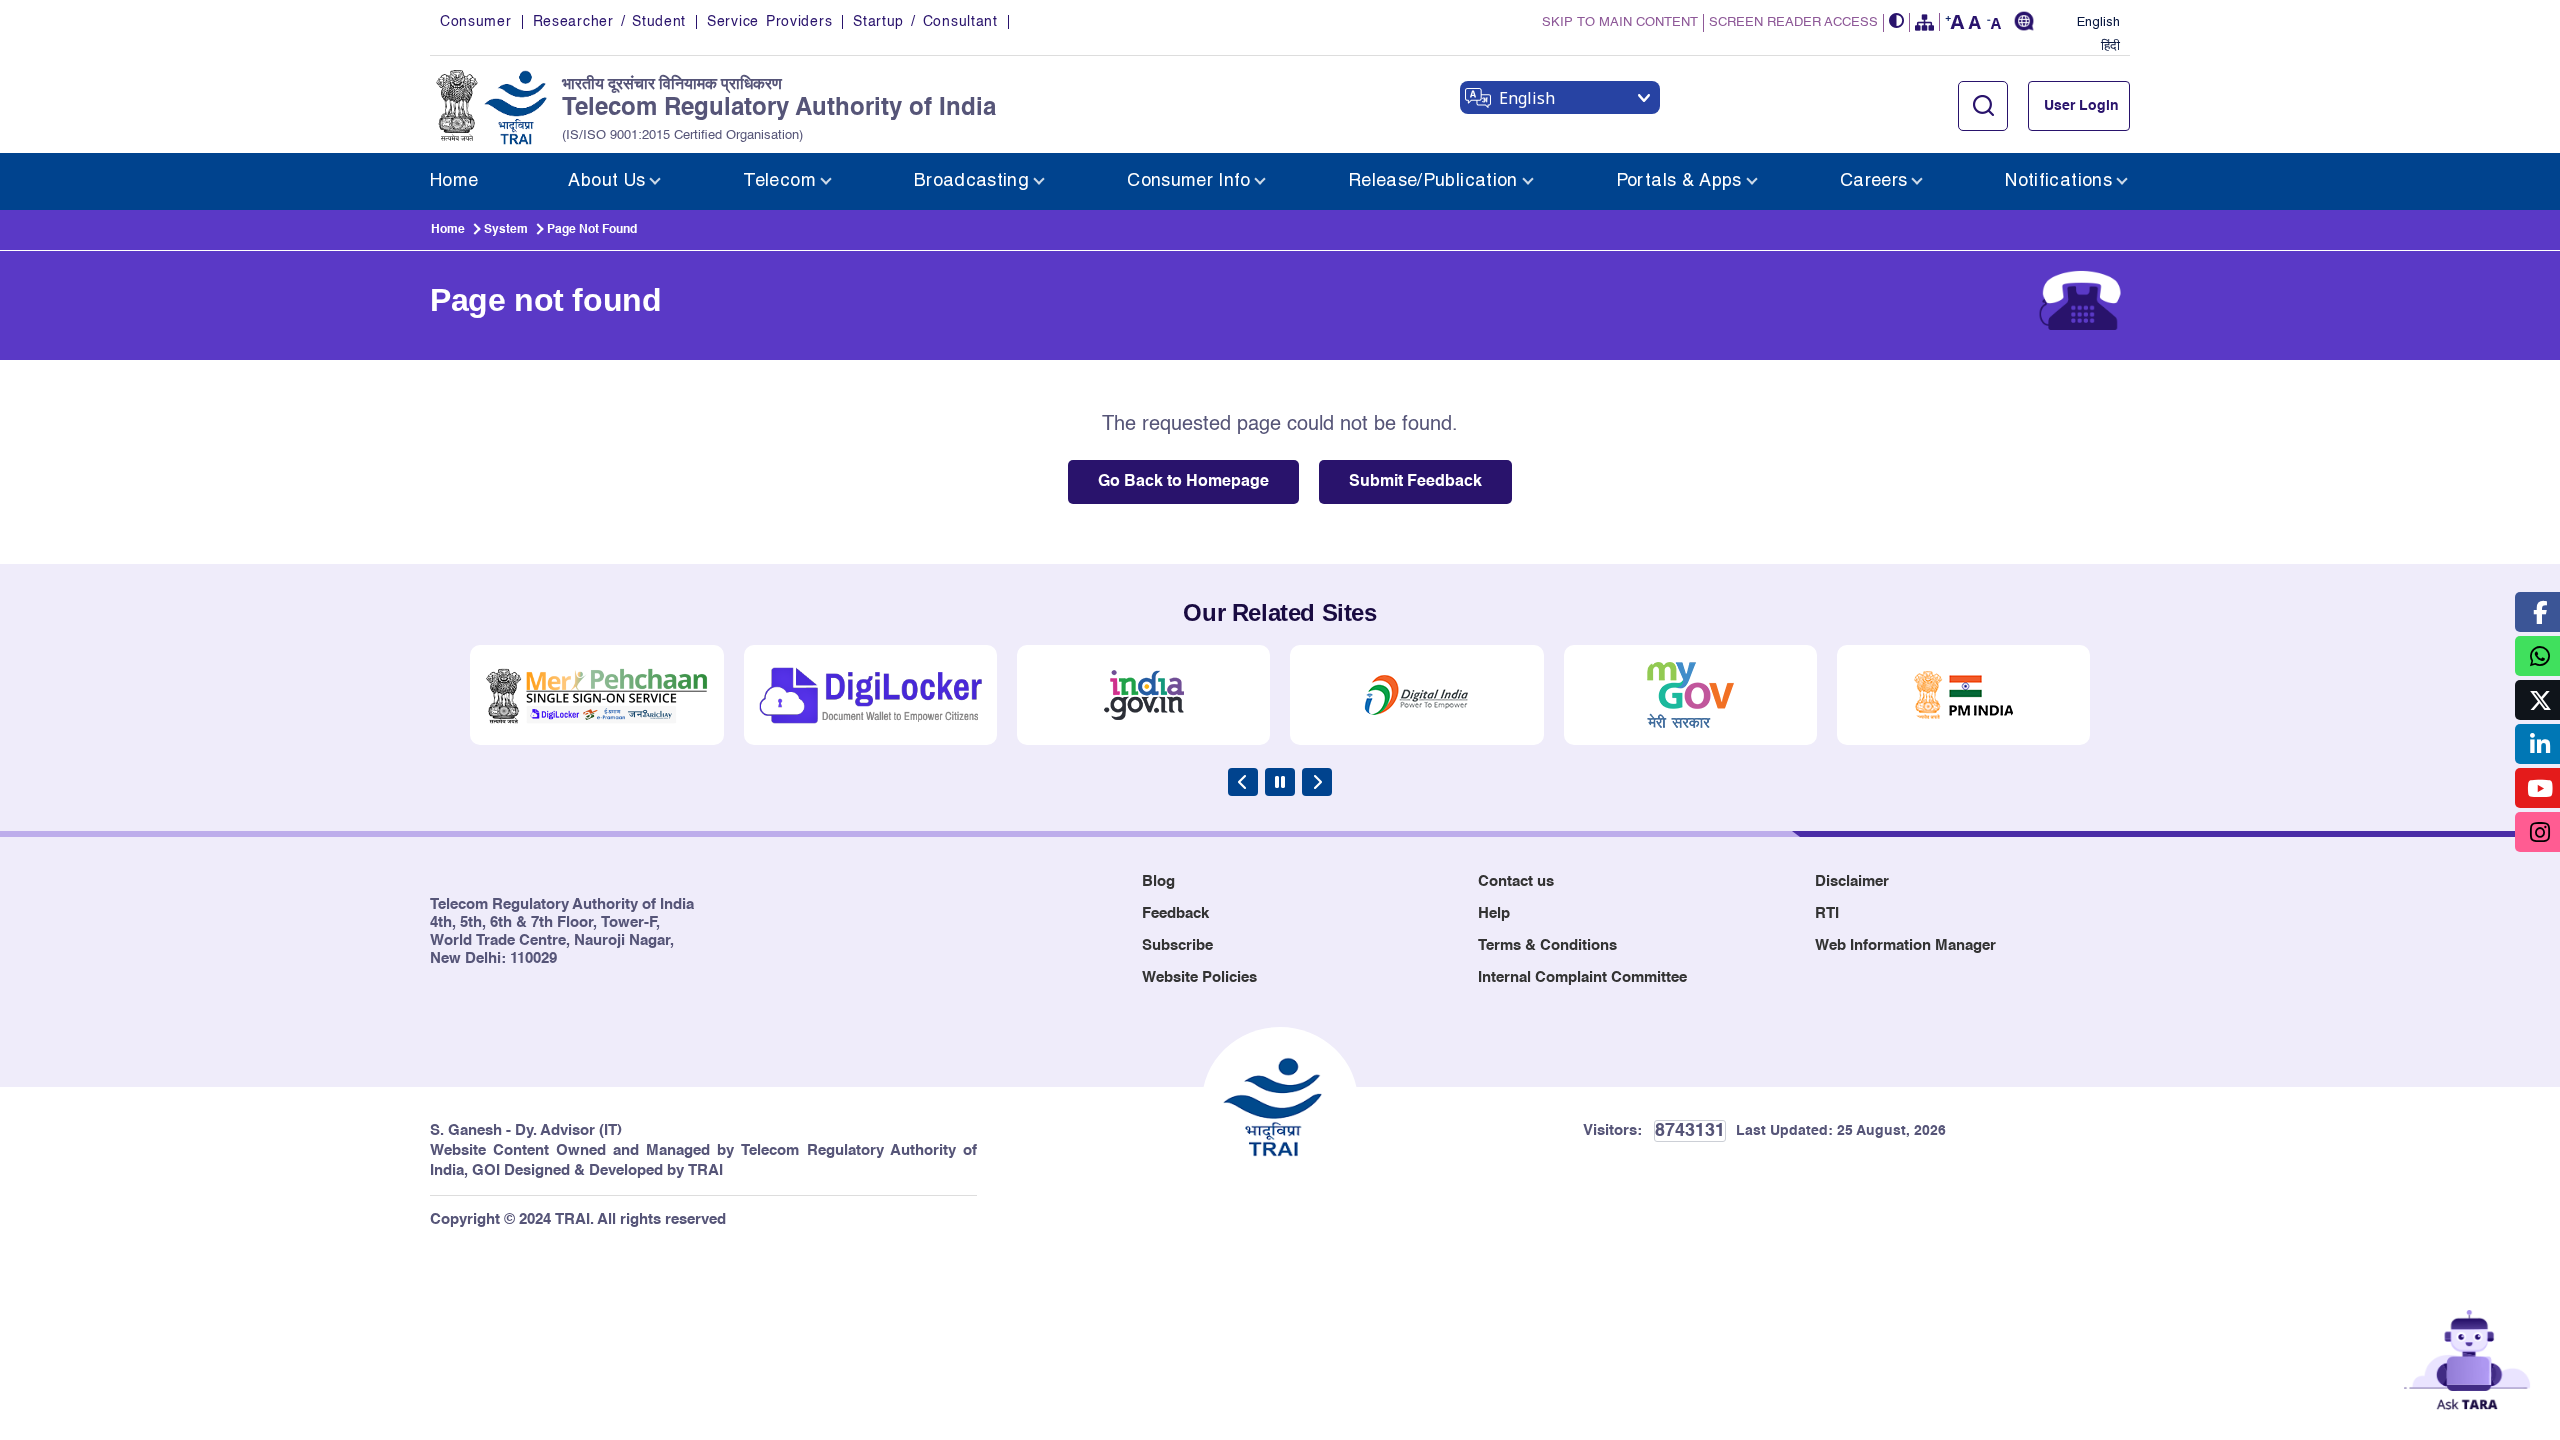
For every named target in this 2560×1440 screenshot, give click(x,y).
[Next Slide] (1317, 782)
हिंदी (2110, 47)
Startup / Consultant (925, 22)
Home (448, 230)
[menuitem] (454, 181)
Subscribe (1177, 945)
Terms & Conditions (1547, 945)
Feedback (1175, 913)
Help (1494, 913)
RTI (1827, 913)
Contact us (1516, 881)
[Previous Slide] (1243, 782)
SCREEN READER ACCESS (1793, 22)
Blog (1158, 881)
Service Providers (769, 22)
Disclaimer (1852, 881)
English (2098, 23)
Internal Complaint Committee (1582, 977)
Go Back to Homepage (1183, 482)
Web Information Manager (1905, 945)
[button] (1897, 22)
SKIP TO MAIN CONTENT (1620, 22)
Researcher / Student (609, 22)
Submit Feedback (1415, 482)
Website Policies (1199, 977)
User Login (2081, 106)
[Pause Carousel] (1280, 782)
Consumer (476, 22)
